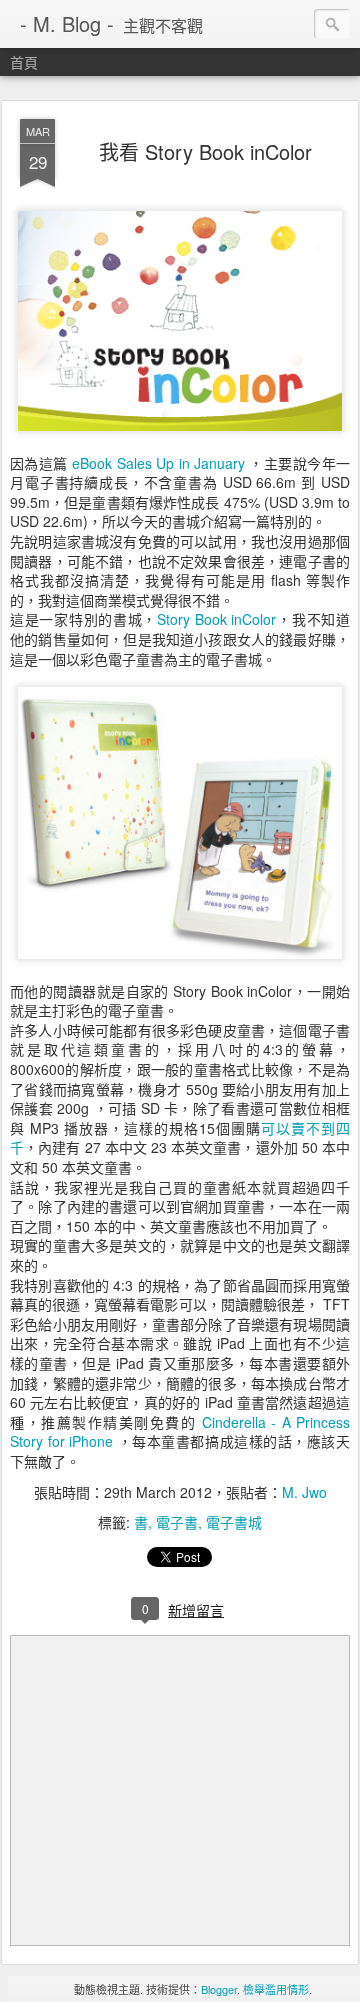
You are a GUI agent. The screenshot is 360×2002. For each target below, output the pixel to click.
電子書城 (234, 1522)
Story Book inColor (216, 619)
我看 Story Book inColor (205, 151)
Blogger (219, 1989)
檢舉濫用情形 (276, 1989)
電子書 (177, 1522)
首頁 (24, 62)
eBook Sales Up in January (158, 463)
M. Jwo (304, 1492)
